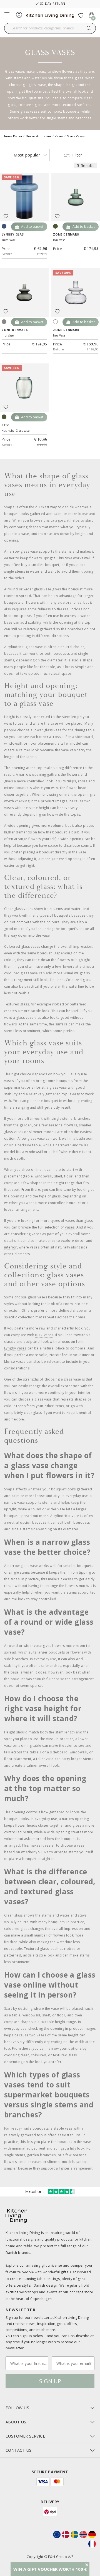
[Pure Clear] (55, 322)
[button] (50, 2569)
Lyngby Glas (13, 234)
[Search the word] (89, 28)
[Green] (4, 417)
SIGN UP (50, 2381)
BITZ (5, 425)
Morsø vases (15, 1362)
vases (70, 1227)
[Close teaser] (87, 2565)
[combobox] (50, 28)
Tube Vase (9, 240)
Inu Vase (59, 240)
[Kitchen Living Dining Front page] (50, 14)
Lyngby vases (15, 1348)
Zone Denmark (66, 234)
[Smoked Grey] (4, 322)
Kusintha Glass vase (16, 431)
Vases (59, 136)
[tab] (50, 2408)
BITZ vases (44, 1335)
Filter (77, 155)
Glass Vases (75, 136)
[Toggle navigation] (7, 15)
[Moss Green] (55, 226)
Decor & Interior (39, 136)
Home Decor (13, 136)
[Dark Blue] (4, 226)
